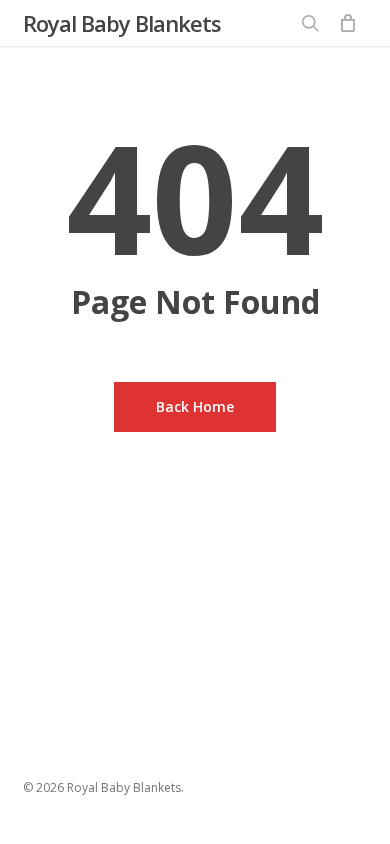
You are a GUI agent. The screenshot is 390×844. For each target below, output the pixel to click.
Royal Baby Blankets (122, 23)
